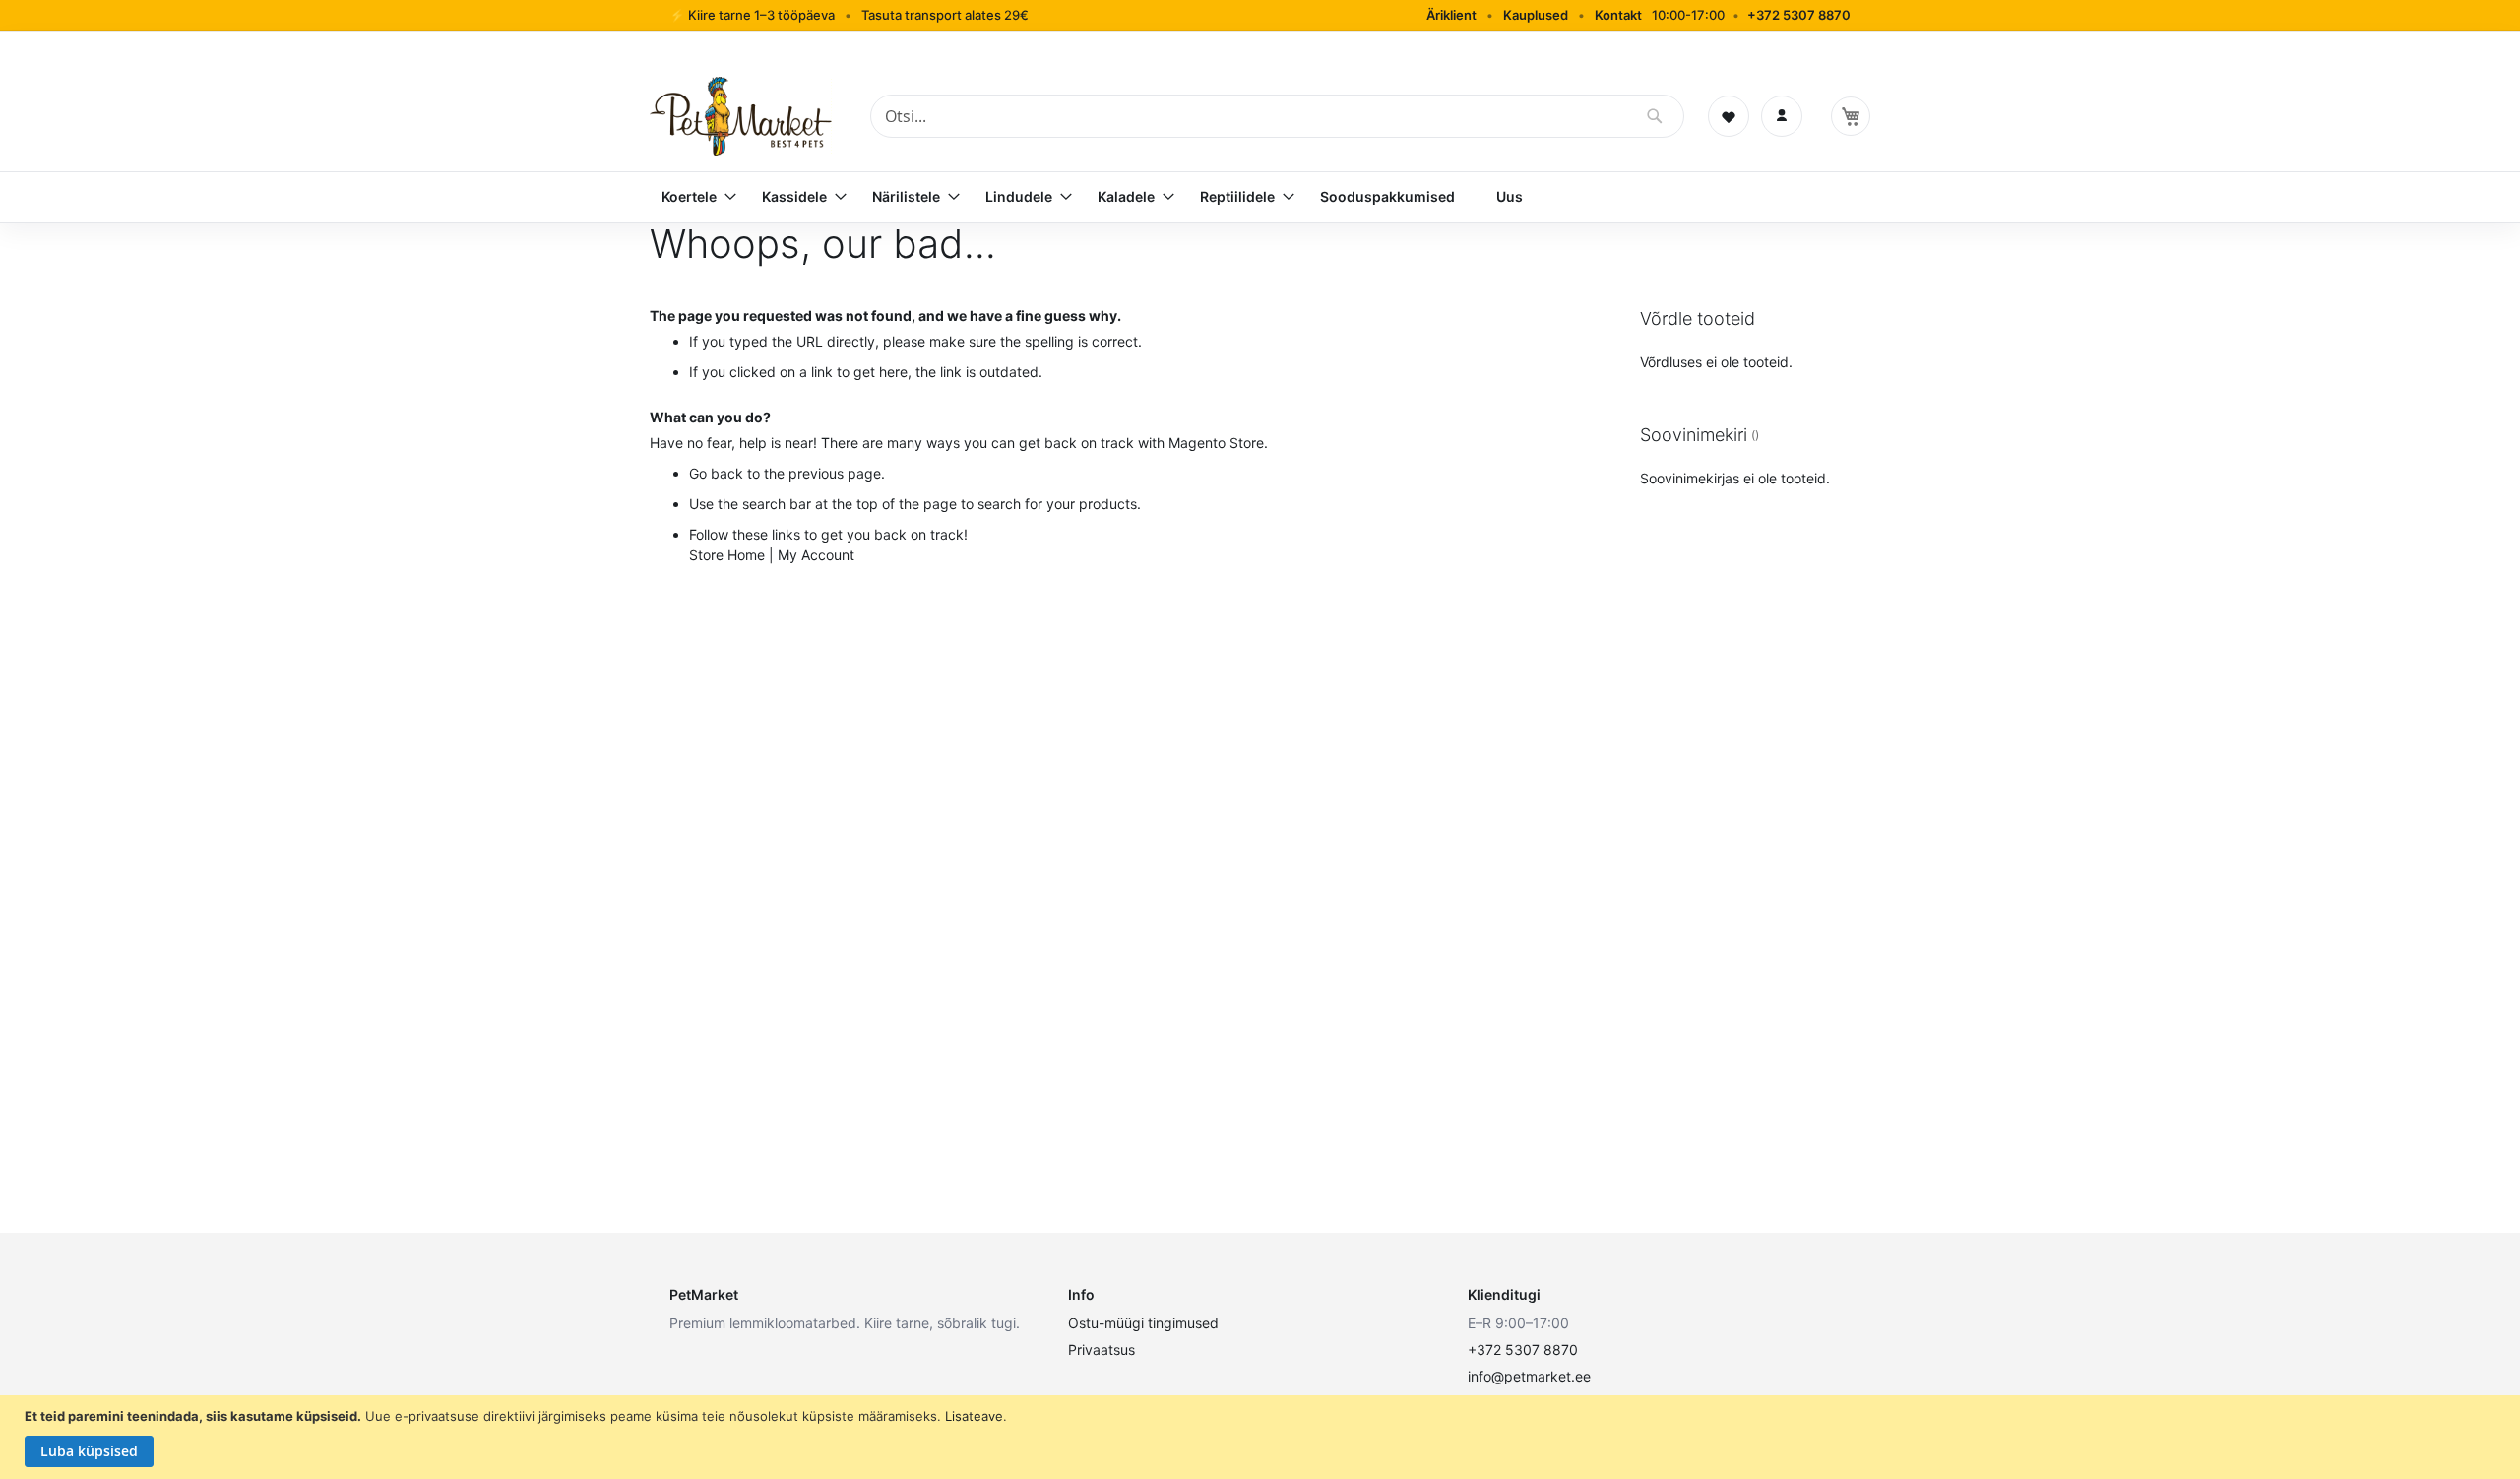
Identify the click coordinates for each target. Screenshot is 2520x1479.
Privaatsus (1102, 1350)
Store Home (727, 555)
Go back (716, 473)
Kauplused (1536, 15)
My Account (816, 555)
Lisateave (974, 1416)
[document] (1262, 1438)
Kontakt (1618, 15)
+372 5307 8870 (1799, 15)
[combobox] (1277, 116)
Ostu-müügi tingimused (1143, 1323)
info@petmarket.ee (1529, 1376)
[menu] (1260, 197)
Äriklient (1451, 15)
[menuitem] (691, 197)
